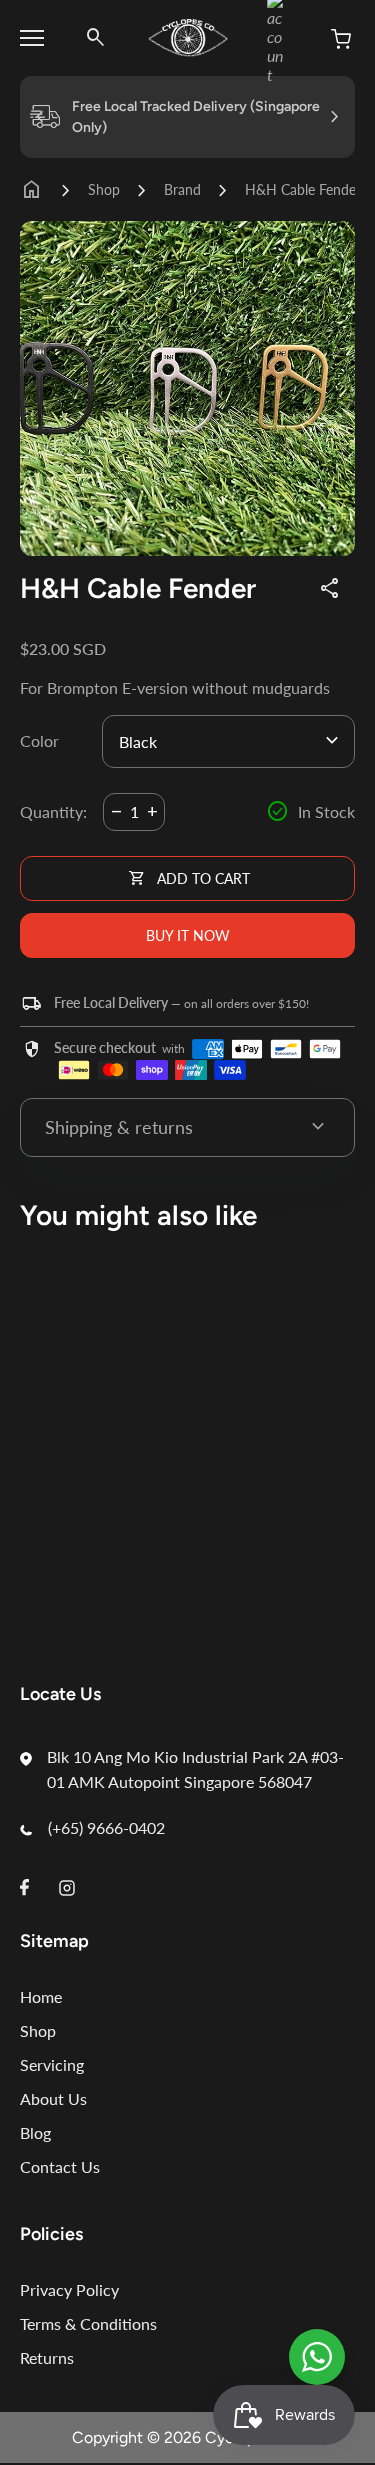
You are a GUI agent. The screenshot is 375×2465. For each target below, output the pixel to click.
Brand (182, 189)
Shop (104, 189)
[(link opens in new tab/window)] (317, 2357)
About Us (53, 2098)
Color (39, 740)
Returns (47, 2357)
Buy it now (188, 935)
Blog (35, 2132)
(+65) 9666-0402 (106, 1827)
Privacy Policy (69, 2289)
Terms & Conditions (88, 2323)
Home (41, 1996)
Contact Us (60, 2166)
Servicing (52, 2064)
